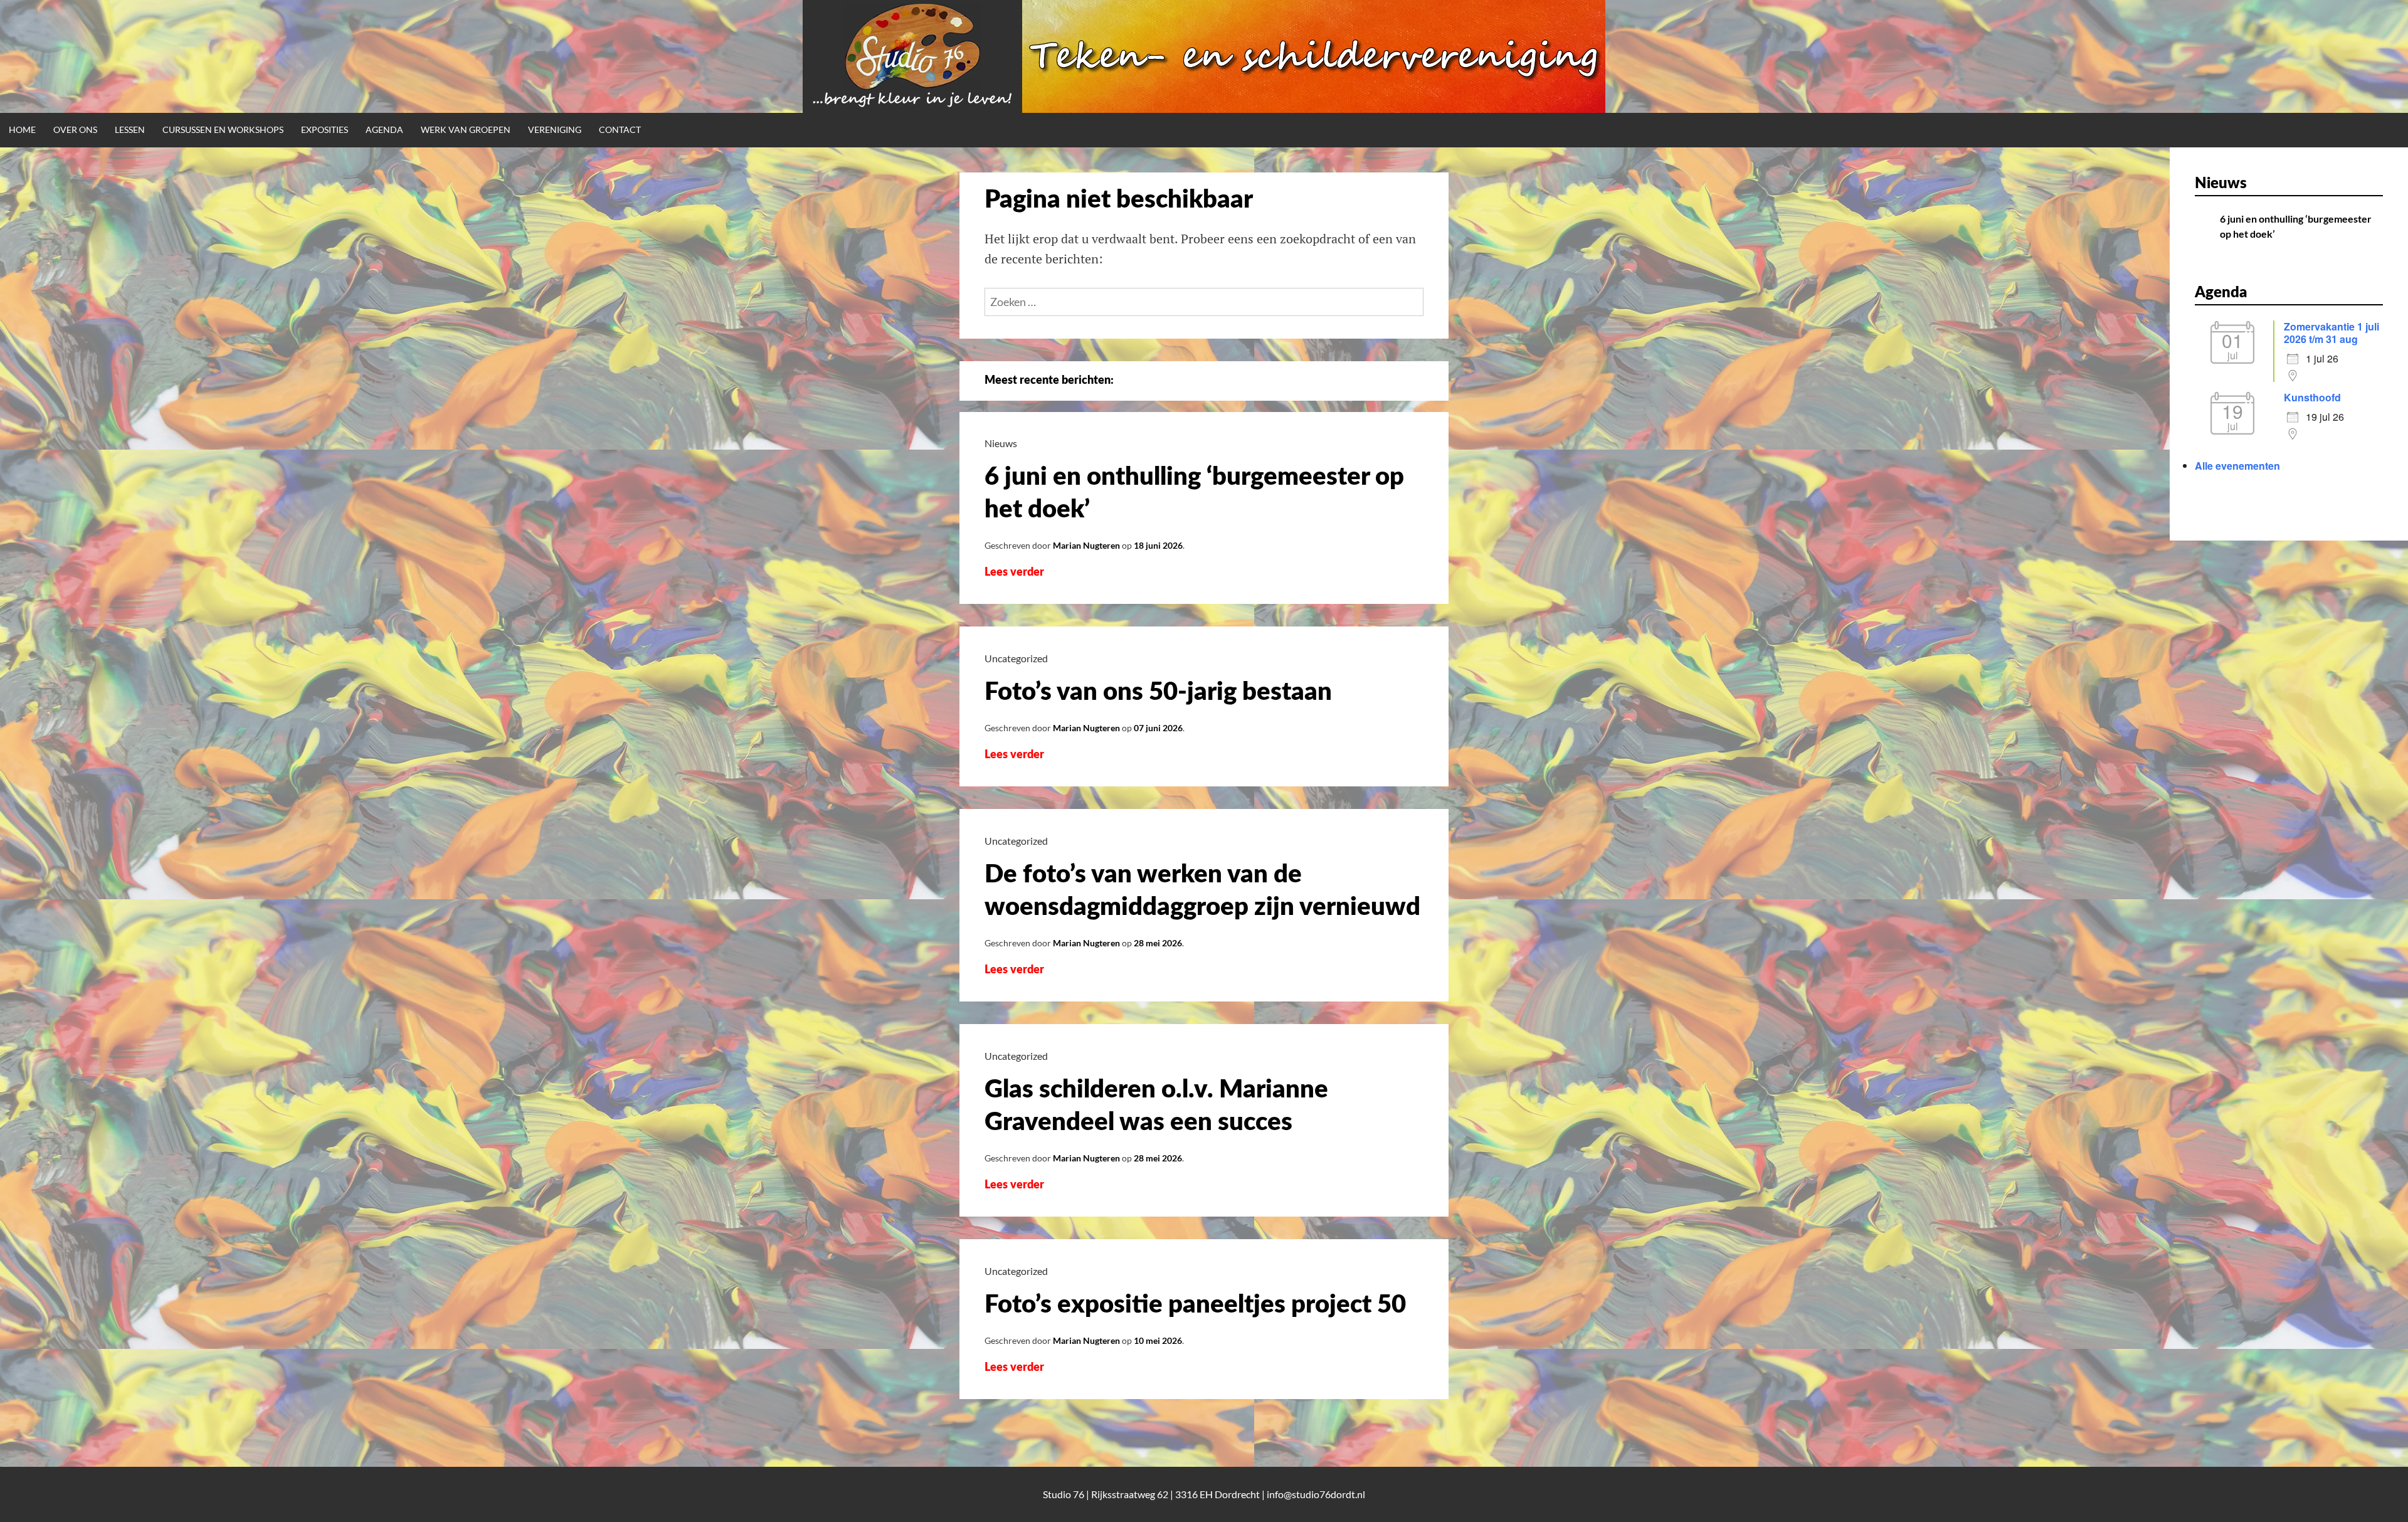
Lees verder (1023, 573)
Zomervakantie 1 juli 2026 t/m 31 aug (2331, 333)
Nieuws (1001, 443)
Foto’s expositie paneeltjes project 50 (1195, 1305)
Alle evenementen (2237, 466)
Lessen (130, 129)
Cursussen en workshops (223, 129)
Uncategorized (1016, 658)
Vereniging (555, 129)
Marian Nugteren (1086, 545)
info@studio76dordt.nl (1316, 1494)
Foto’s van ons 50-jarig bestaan (1158, 692)
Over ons (75, 129)
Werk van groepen (466, 129)
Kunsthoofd (2312, 397)
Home (22, 129)
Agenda (384, 129)
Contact (620, 129)
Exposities (325, 129)
